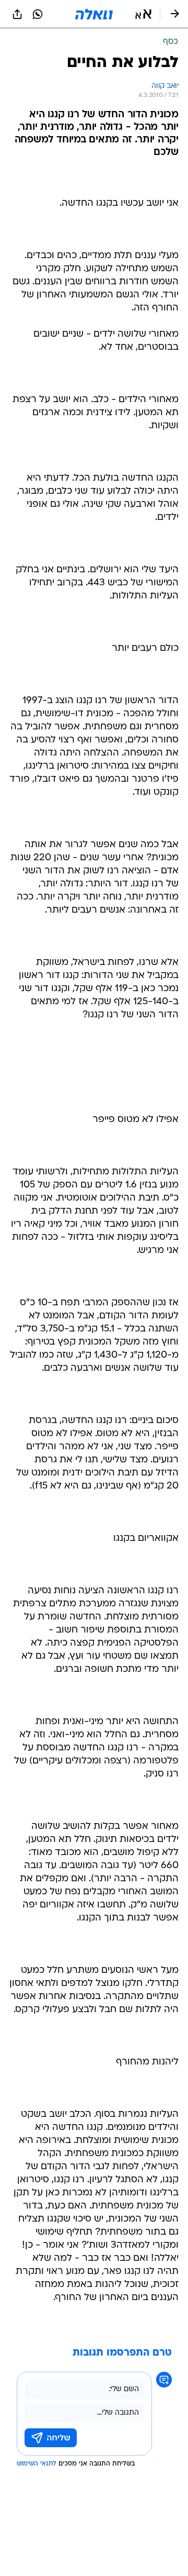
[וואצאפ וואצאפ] (38, 14)
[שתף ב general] (17, 14)
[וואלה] (94, 14)
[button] (143, 14)
